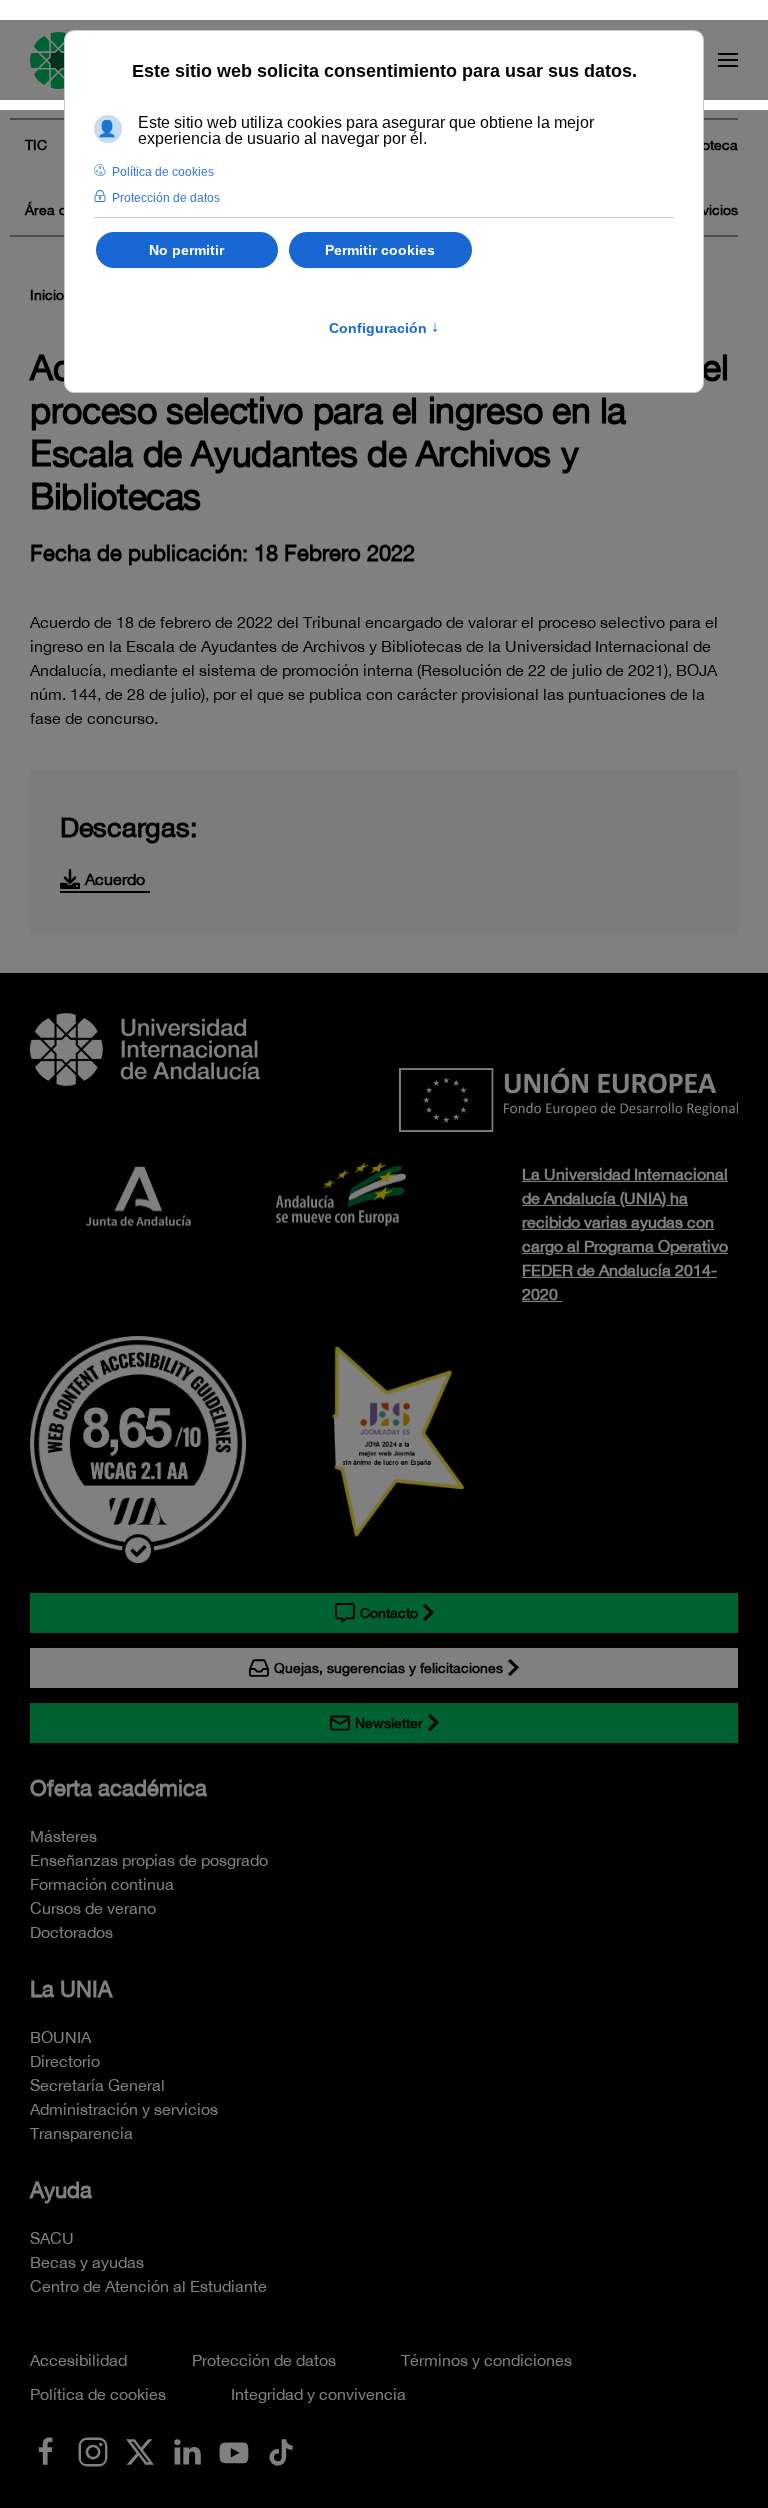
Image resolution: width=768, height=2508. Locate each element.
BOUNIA (60, 2037)
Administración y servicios (124, 2109)
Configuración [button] (384, 328)
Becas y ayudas (87, 2262)
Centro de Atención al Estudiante (148, 2286)
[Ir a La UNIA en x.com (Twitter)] (140, 2450)
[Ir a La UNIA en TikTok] (281, 2450)
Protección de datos (264, 2360)
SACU (52, 2238)
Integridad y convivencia (318, 2394)
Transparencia (81, 2133)
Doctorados (71, 1932)
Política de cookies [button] (163, 172)
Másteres (63, 1836)
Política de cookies (98, 2394)
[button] (728, 60)
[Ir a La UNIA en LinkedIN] (187, 2450)
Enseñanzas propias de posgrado (149, 1860)
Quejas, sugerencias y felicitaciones (388, 1668)
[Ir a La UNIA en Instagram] (93, 2450)
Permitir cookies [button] (380, 250)
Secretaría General (97, 2085)
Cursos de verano (93, 1908)
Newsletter (389, 1723)
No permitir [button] (186, 250)
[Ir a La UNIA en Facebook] (46, 2450)
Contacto (389, 1613)
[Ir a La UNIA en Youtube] (234, 2450)
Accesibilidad (78, 2360)
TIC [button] (36, 145)
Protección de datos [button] (166, 198)
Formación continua (102, 1884)
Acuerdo (115, 879)
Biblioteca (706, 145)
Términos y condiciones (486, 2360)
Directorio (65, 2061)
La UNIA (71, 1989)
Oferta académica (118, 1788)
